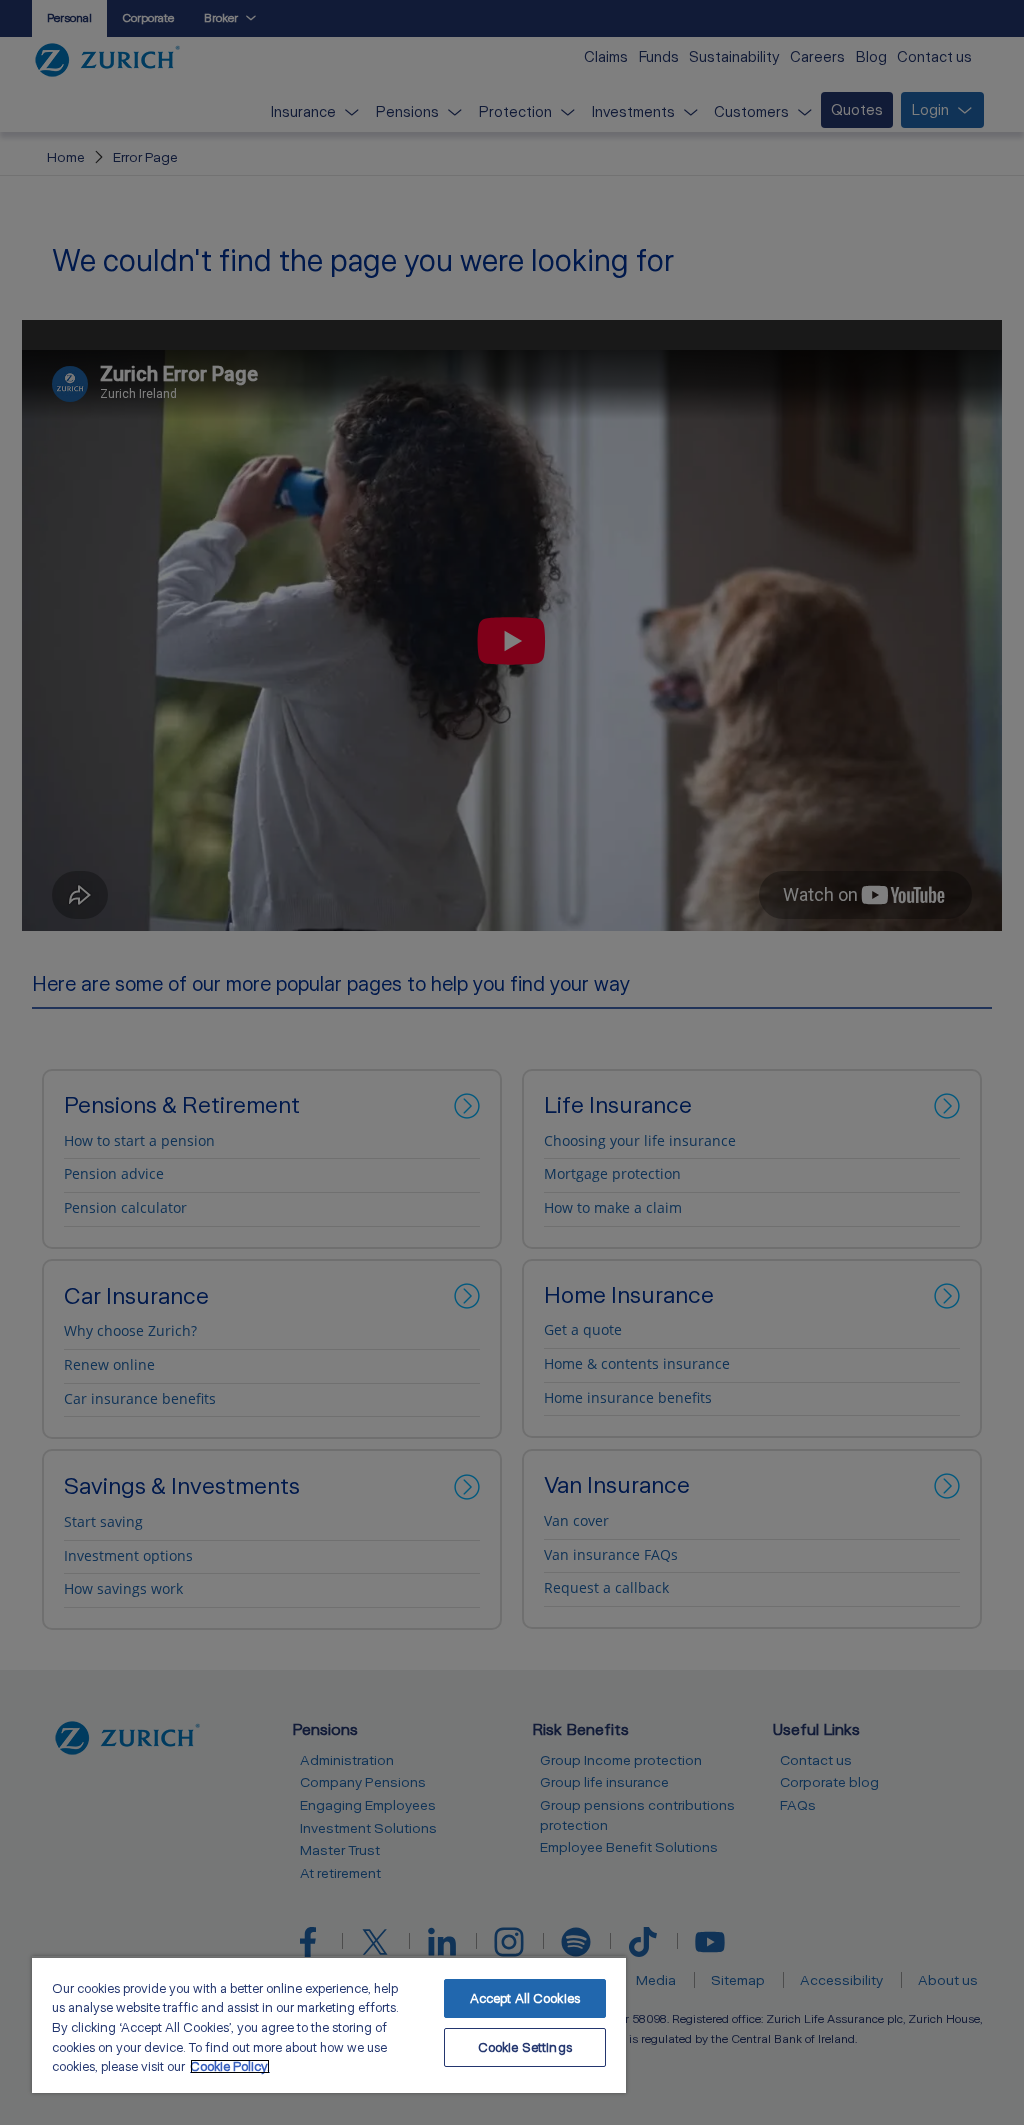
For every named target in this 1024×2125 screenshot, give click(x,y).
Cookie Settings (525, 2047)
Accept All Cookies (525, 1998)
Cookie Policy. (230, 2066)
